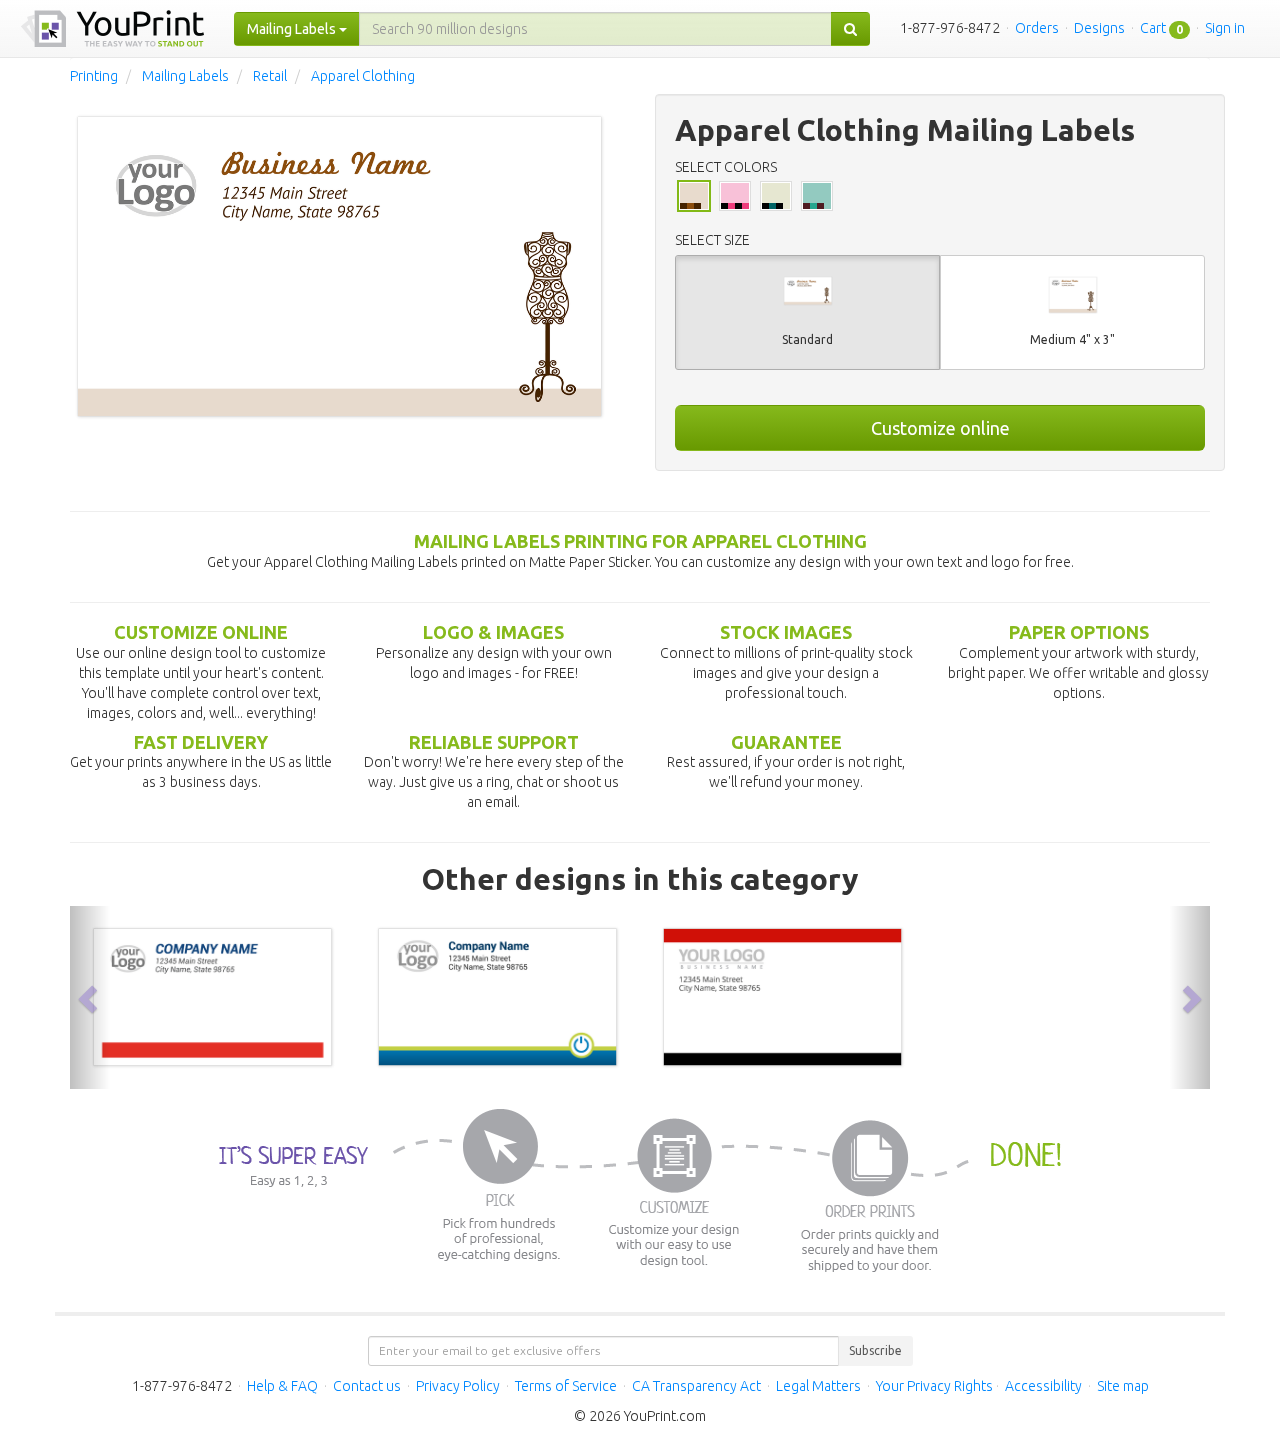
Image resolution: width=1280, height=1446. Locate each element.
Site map (1123, 1386)
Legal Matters (818, 1386)
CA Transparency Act (696, 1386)
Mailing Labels (185, 76)
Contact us (367, 1386)
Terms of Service (566, 1386)
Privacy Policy (458, 1386)
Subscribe (875, 1350)
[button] (90, 997)
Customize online (940, 428)
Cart (1153, 28)
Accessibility (1043, 1386)
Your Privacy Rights (934, 1386)
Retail (270, 76)
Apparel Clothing (363, 76)
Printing (94, 76)
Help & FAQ (282, 1386)
